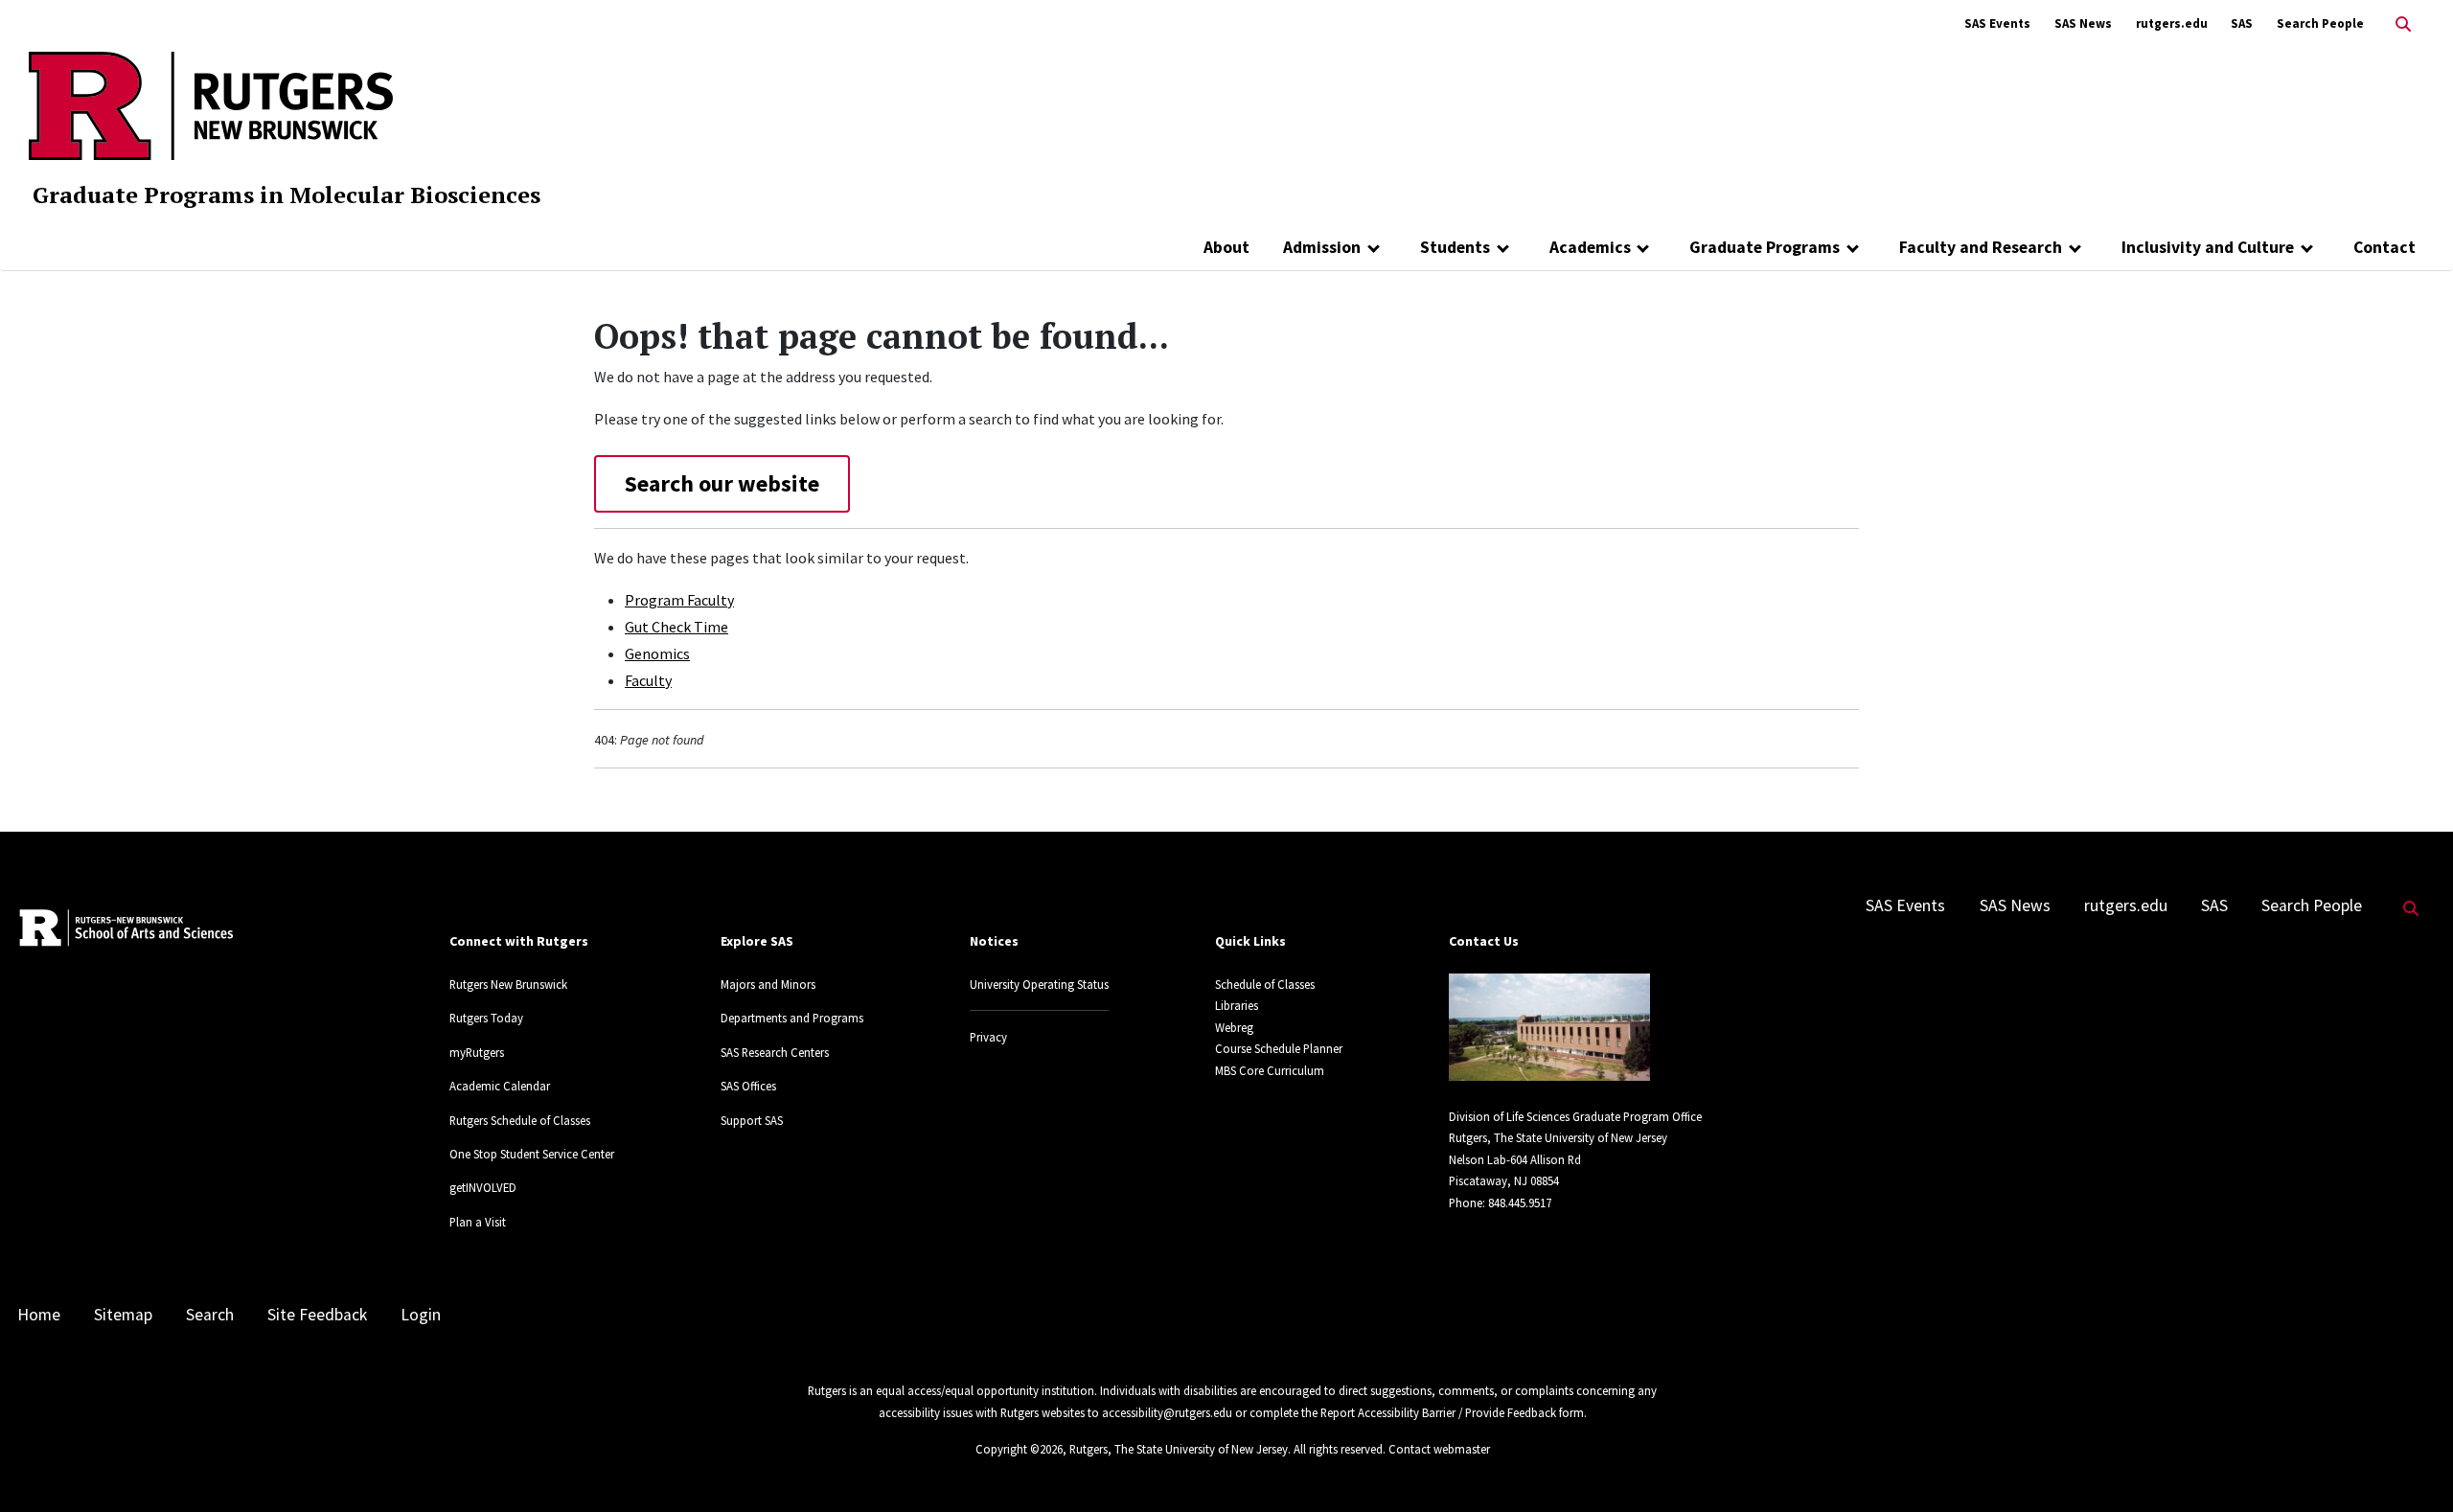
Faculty (648, 680)
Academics (1590, 247)
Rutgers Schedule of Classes (520, 1120)
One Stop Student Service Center (532, 1154)
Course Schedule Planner (1279, 1048)
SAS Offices (748, 1086)
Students (1455, 247)
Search (210, 1315)
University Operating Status (1039, 984)
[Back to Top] (2411, 1466)
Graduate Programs (1765, 247)
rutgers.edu (2172, 23)
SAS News (2083, 23)
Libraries (1237, 1005)
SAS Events (1997, 23)
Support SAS (752, 1120)
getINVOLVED (483, 1187)
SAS (2242, 23)
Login (421, 1315)
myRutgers (477, 1052)
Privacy (988, 1037)
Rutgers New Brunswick (508, 984)
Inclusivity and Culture (2208, 247)
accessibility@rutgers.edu (1167, 1412)
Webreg (1234, 1027)
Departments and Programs (792, 1018)
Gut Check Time (676, 627)
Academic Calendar (500, 1086)
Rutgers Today (486, 1018)
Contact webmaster (1439, 1449)
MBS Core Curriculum (1270, 1070)
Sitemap (123, 1315)
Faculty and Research (1981, 247)
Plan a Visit (478, 1222)
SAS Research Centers (775, 1052)
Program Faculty (679, 600)
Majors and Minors (768, 984)
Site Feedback (317, 1315)
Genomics (657, 653)
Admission (1322, 247)
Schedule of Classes (1265, 984)
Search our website (722, 483)
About (1226, 247)
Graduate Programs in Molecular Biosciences (287, 195)
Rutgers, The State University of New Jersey (1179, 1449)
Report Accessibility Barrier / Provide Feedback (1438, 1412)
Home (39, 1315)
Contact (2384, 247)
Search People (2320, 23)
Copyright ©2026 (1019, 1449)
